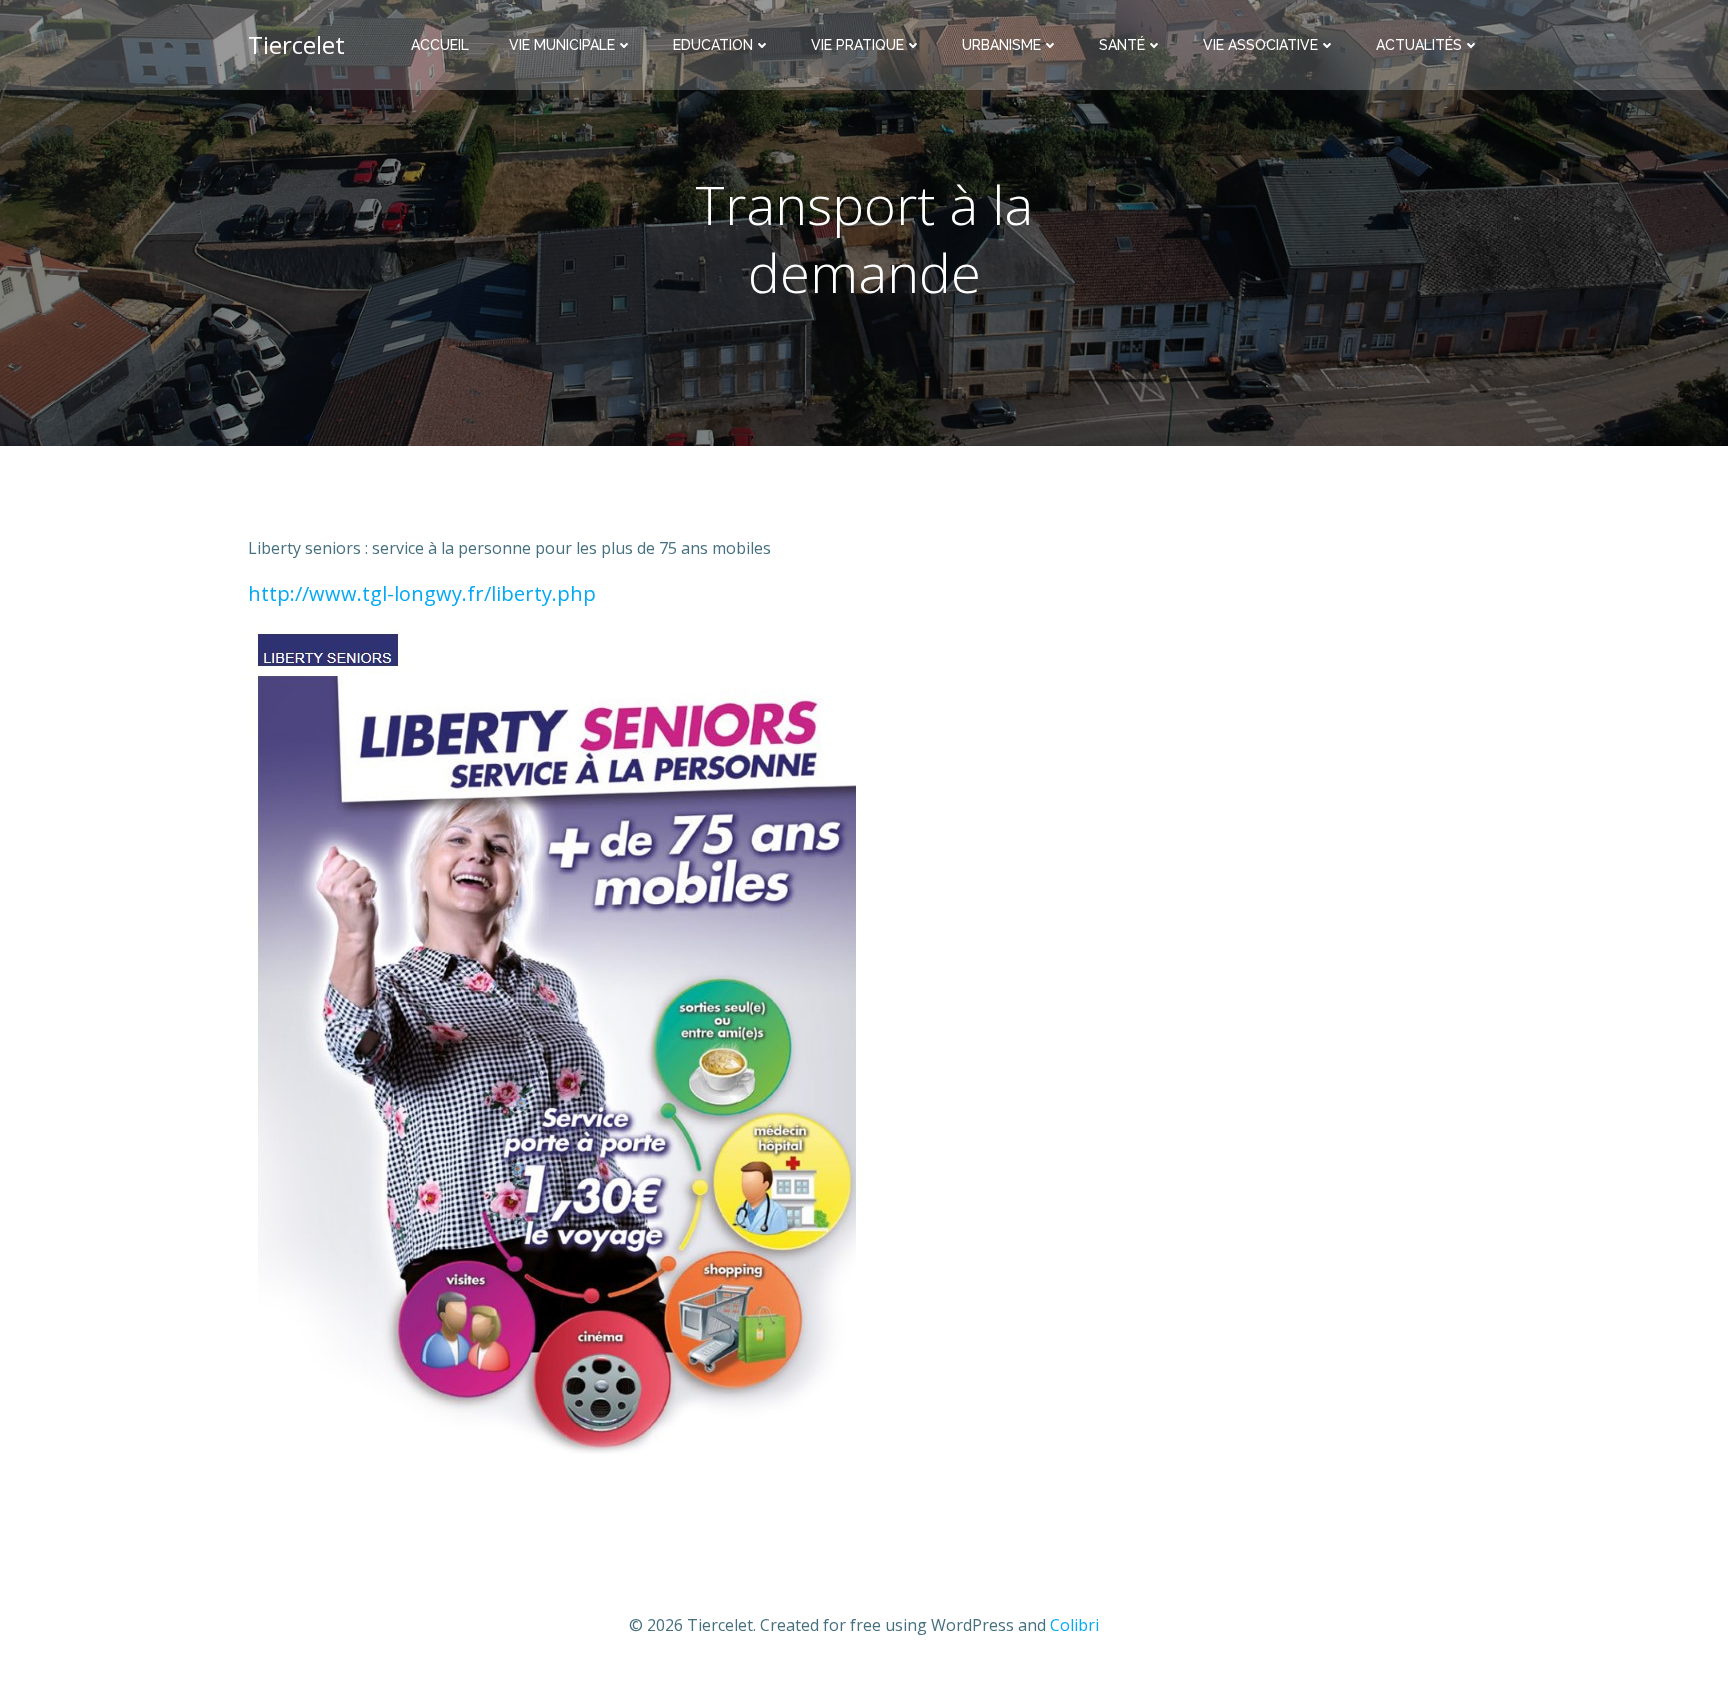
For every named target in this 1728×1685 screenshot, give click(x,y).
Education (713, 45)
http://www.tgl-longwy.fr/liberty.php (422, 593)
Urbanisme (1001, 45)
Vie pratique (857, 45)
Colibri (1074, 1625)
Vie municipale (562, 45)
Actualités (1419, 45)
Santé (1122, 45)
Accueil (440, 45)
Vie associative (1260, 45)
